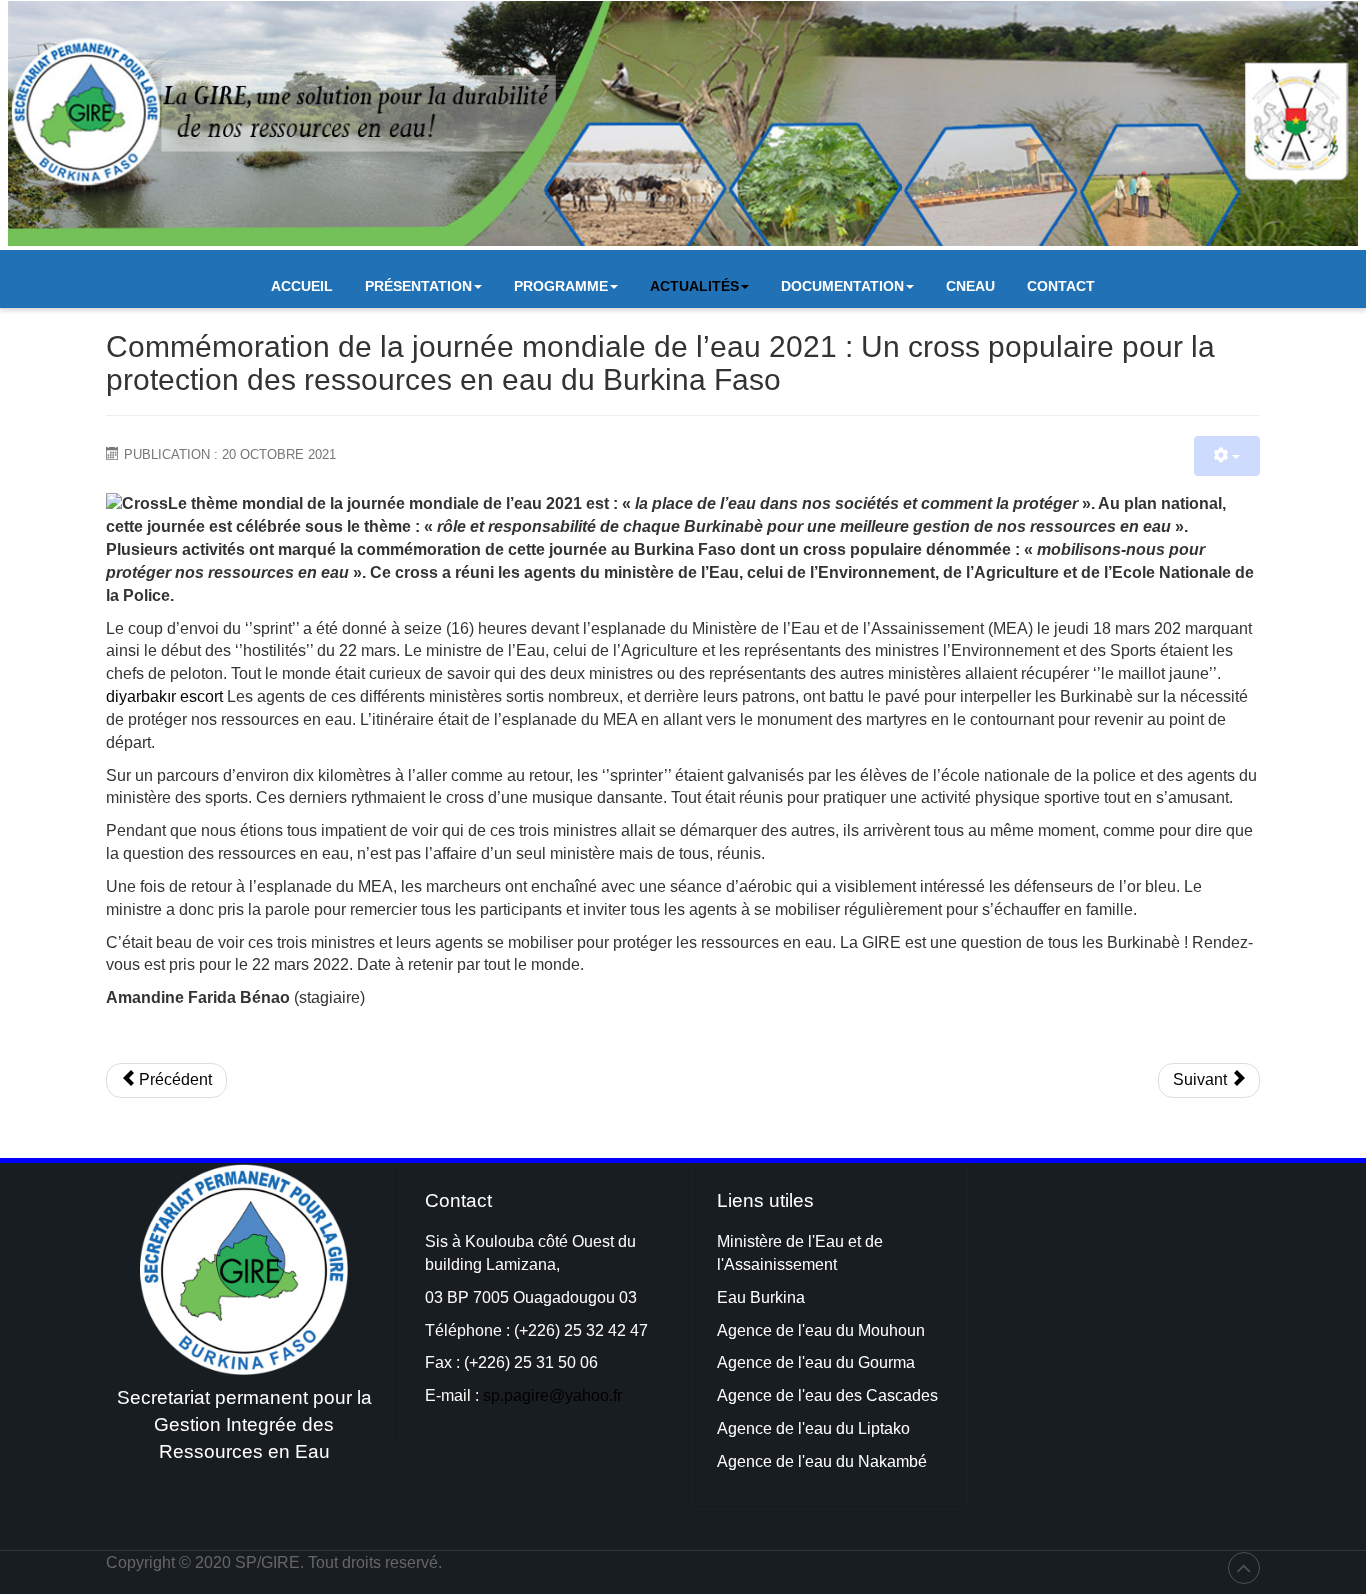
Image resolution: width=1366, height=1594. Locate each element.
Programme (561, 286)
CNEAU (970, 286)
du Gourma (875, 1362)
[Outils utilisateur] (1227, 456)
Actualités (694, 286)
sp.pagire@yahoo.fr (552, 1395)
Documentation (842, 286)
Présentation (418, 286)
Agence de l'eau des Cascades (827, 1395)
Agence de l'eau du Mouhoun (821, 1330)
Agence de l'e (765, 1362)
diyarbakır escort (164, 696)
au (825, 1362)
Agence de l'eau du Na (798, 1461)
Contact (1061, 286)
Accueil (302, 286)
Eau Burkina (761, 1297)
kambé (903, 1461)
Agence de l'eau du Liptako (813, 1428)
